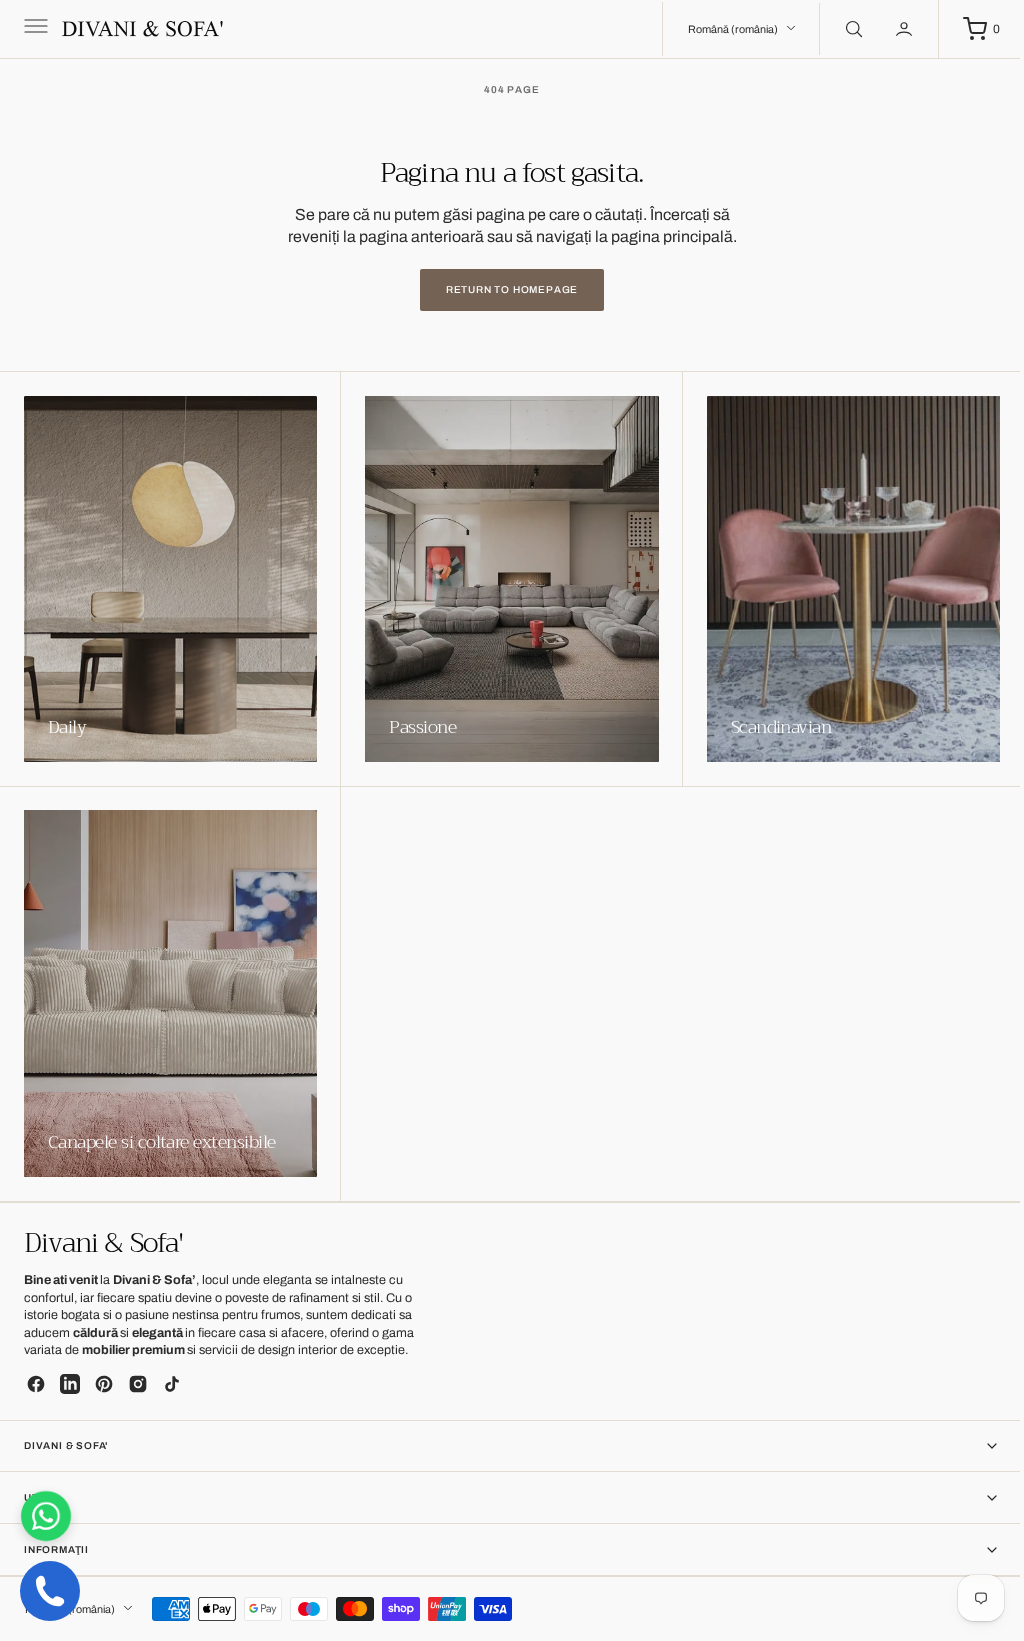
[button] (34, 29)
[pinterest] (104, 1384)
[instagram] (138, 1384)
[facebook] (36, 1384)
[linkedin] (70, 1384)
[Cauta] (837, 29)
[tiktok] (172, 1384)
